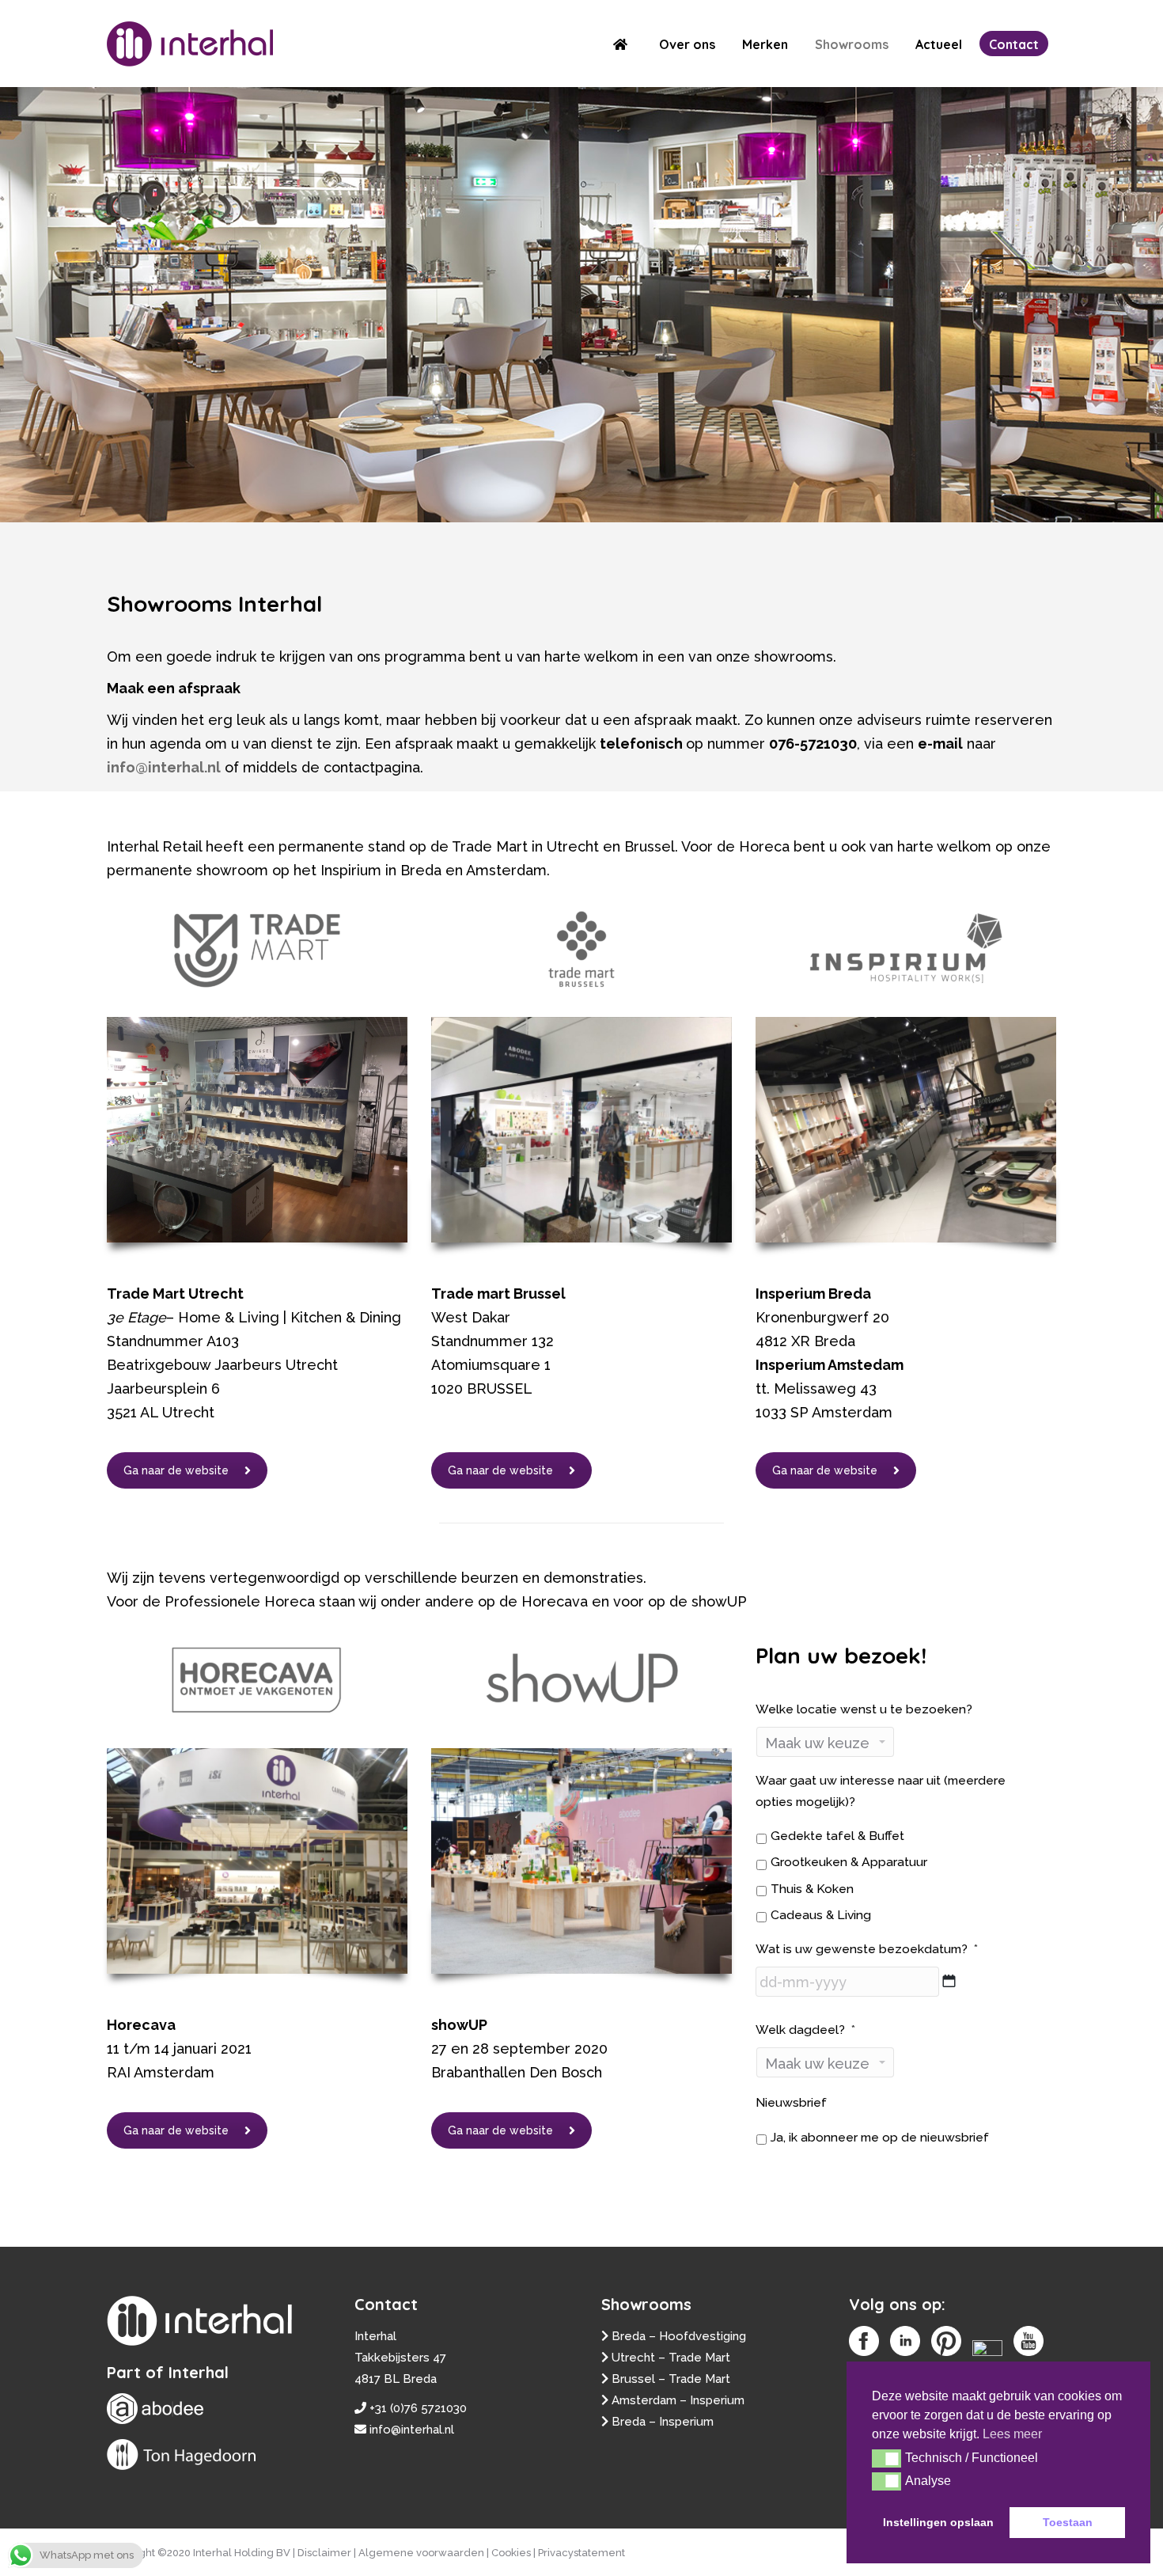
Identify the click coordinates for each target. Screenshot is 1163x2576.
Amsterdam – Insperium (678, 2400)
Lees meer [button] (1012, 2434)
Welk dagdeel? (805, 2030)
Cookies (511, 2553)
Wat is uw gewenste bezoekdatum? (867, 1949)
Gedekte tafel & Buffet (837, 1836)
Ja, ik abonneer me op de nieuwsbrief (880, 2137)
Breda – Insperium (663, 2422)
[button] (886, 2458)
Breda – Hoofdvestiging (679, 2336)
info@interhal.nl (164, 767)
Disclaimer (324, 2553)
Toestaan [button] (1068, 2522)
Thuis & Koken (812, 1889)
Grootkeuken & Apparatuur (849, 1862)
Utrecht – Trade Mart (671, 2358)
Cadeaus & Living (821, 1915)
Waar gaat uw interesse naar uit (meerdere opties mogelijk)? (881, 1791)
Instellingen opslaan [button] (938, 2522)
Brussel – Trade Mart (671, 2379)
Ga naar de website (176, 1470)
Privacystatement (581, 2553)
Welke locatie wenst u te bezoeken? (864, 1709)
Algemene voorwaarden (421, 2553)
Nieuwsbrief (791, 2102)
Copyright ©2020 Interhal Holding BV (199, 2553)
